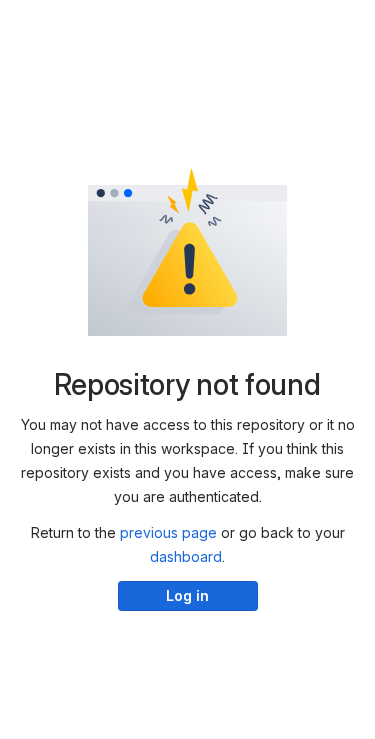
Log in (187, 595)
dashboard (186, 556)
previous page (168, 532)
